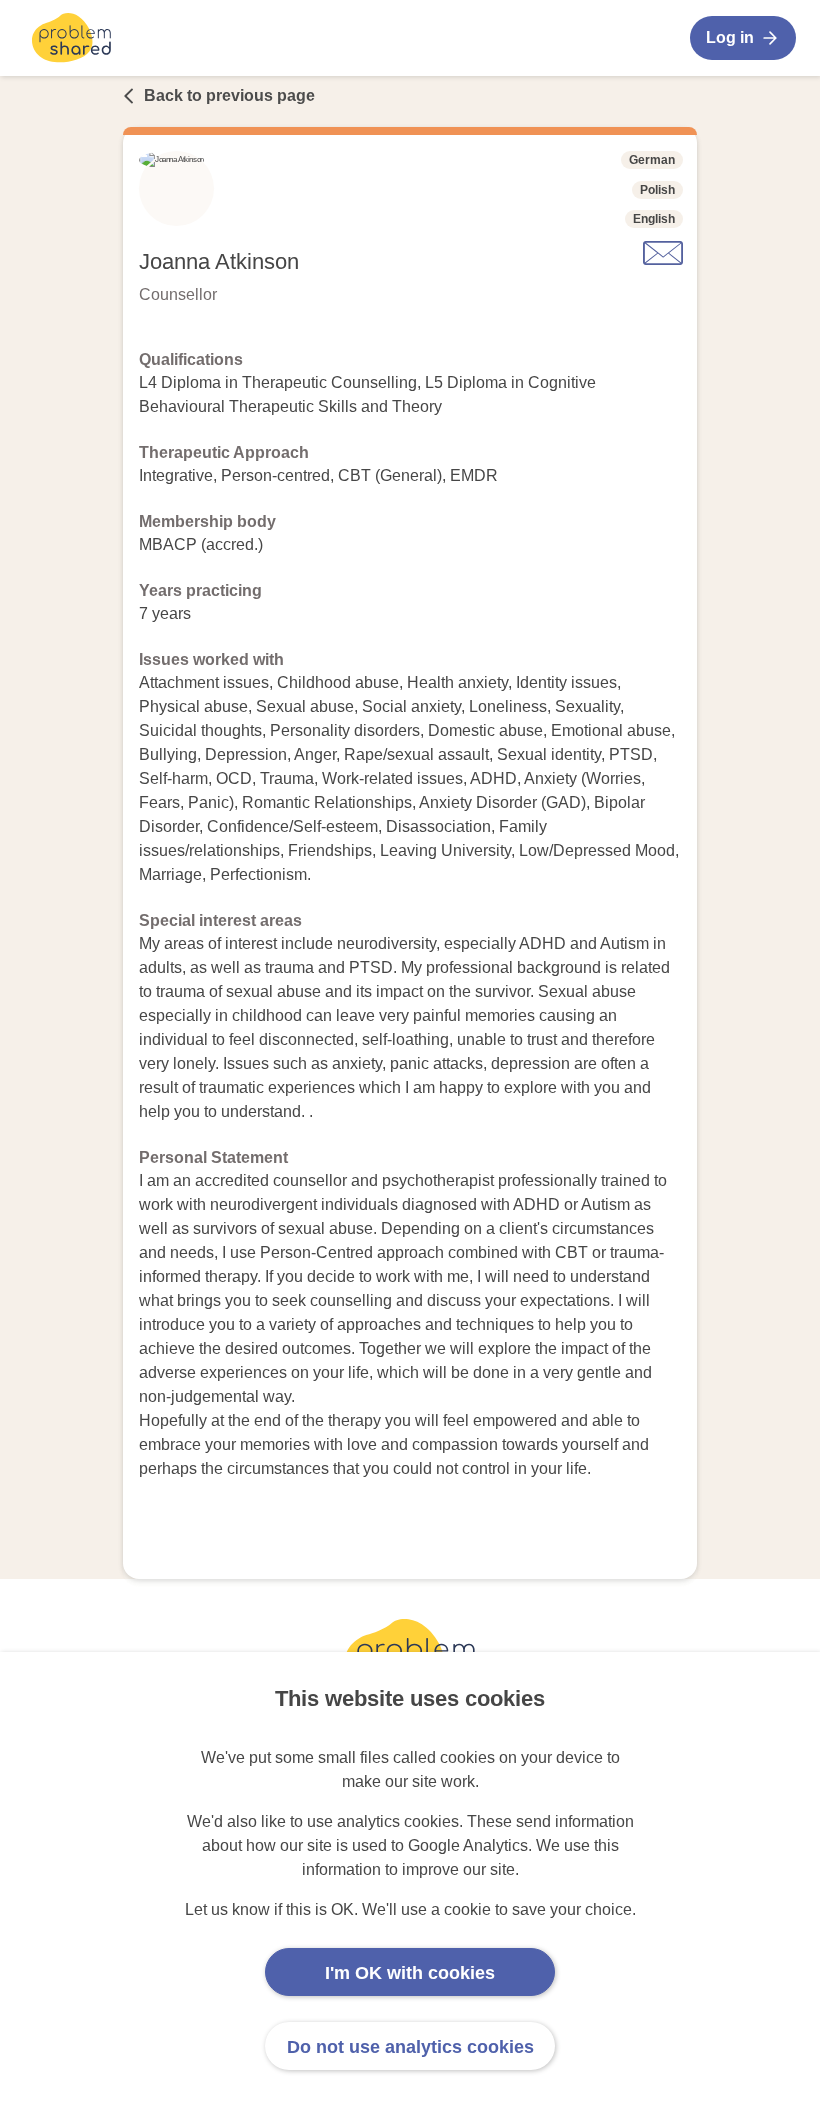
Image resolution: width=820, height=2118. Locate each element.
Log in (730, 37)
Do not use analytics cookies (410, 2047)
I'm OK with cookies (410, 1973)
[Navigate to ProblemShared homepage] (71, 38)
